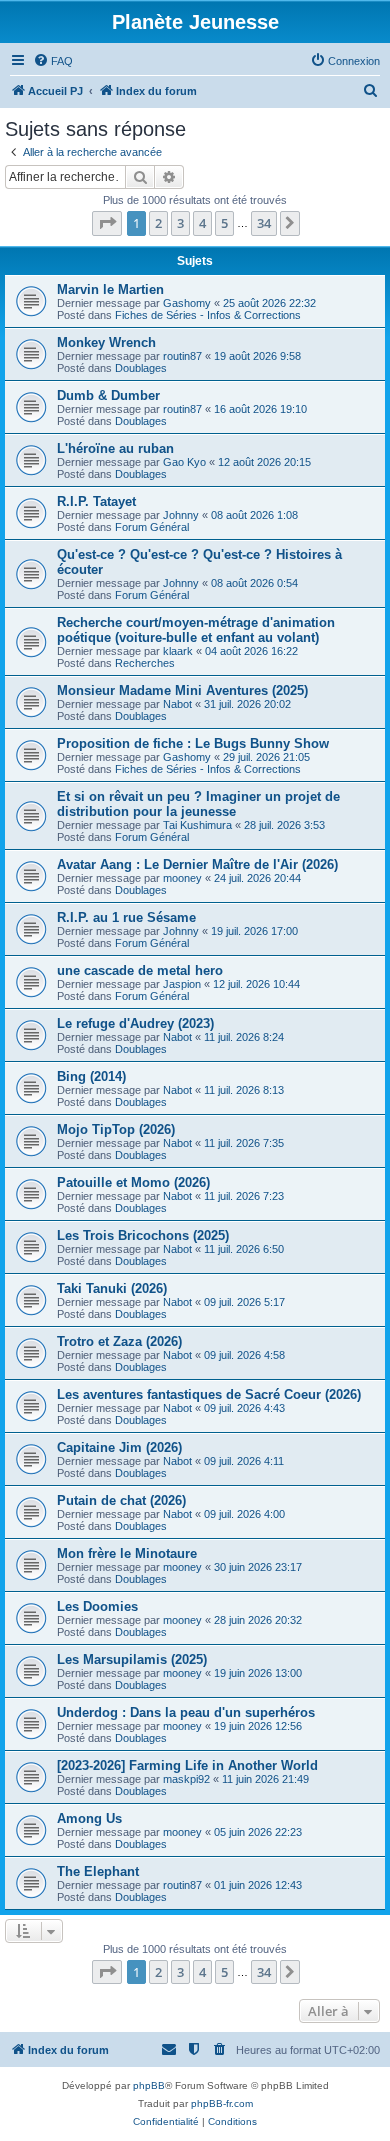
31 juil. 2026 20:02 (247, 704)
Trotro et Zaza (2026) (119, 1341)
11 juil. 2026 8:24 (244, 1037)
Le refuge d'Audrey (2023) (135, 1023)
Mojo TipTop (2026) (116, 1129)
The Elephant (98, 1871)
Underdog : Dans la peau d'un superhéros (186, 1712)
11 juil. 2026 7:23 (244, 1196)
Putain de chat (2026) (121, 1500)
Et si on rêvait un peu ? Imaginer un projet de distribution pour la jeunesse (198, 804)
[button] (107, 223)
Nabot (177, 704)
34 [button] (264, 223)
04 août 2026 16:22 (251, 651)
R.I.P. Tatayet (96, 501)
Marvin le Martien (110, 289)
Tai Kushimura (197, 825)
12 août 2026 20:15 (264, 462)
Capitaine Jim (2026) (119, 1447)
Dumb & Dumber (108, 395)
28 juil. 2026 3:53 (284, 825)
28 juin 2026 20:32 (258, 1620)
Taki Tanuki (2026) (112, 1288)
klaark (178, 651)
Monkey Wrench (106, 342)
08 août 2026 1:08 (254, 515)
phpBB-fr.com (222, 2103)
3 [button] (180, 223)
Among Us (89, 1818)
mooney (182, 878)
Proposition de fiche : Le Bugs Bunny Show (193, 743)
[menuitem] (53, 61)
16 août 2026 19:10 (260, 409)
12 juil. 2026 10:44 (256, 984)
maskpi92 (186, 1779)
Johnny (181, 515)
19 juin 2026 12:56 (258, 1726)
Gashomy (187, 303)
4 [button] (202, 223)
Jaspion (182, 984)
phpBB (149, 2085)
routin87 (182, 356)
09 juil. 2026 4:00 (244, 1514)
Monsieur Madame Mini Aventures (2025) (182, 690)
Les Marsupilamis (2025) (132, 1659)
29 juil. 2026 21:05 (266, 757)
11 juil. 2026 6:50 (244, 1249)
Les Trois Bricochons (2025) (143, 1235)
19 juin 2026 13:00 (258, 1673)
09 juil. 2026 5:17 (244, 1302)
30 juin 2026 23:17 (258, 1567)
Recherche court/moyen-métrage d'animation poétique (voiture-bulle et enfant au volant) (196, 630)
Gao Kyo (184, 462)
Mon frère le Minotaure (127, 1553)
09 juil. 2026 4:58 (244, 1355)
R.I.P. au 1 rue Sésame (126, 917)
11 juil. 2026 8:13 (244, 1090)
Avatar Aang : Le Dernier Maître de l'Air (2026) (197, 864)
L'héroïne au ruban (115, 448)
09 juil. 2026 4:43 (244, 1408)
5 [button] (224, 223)
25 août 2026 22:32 (269, 303)
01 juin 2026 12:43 (258, 1885)
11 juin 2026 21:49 (265, 1779)
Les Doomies (97, 1606)
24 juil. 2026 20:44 (257, 878)
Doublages (141, 368)
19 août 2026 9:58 (257, 356)
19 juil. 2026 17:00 (254, 931)
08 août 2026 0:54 (254, 583)
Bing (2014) (91, 1076)
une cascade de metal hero (140, 970)
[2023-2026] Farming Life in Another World (187, 1765)
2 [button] (158, 223)
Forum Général (152, 527)
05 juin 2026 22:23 (258, 1832)
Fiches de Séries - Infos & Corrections (208, 315)
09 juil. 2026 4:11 (244, 1461)
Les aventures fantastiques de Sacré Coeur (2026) (209, 1394)
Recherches (145, 663)
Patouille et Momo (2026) (133, 1182)
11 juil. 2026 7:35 (244, 1143)
